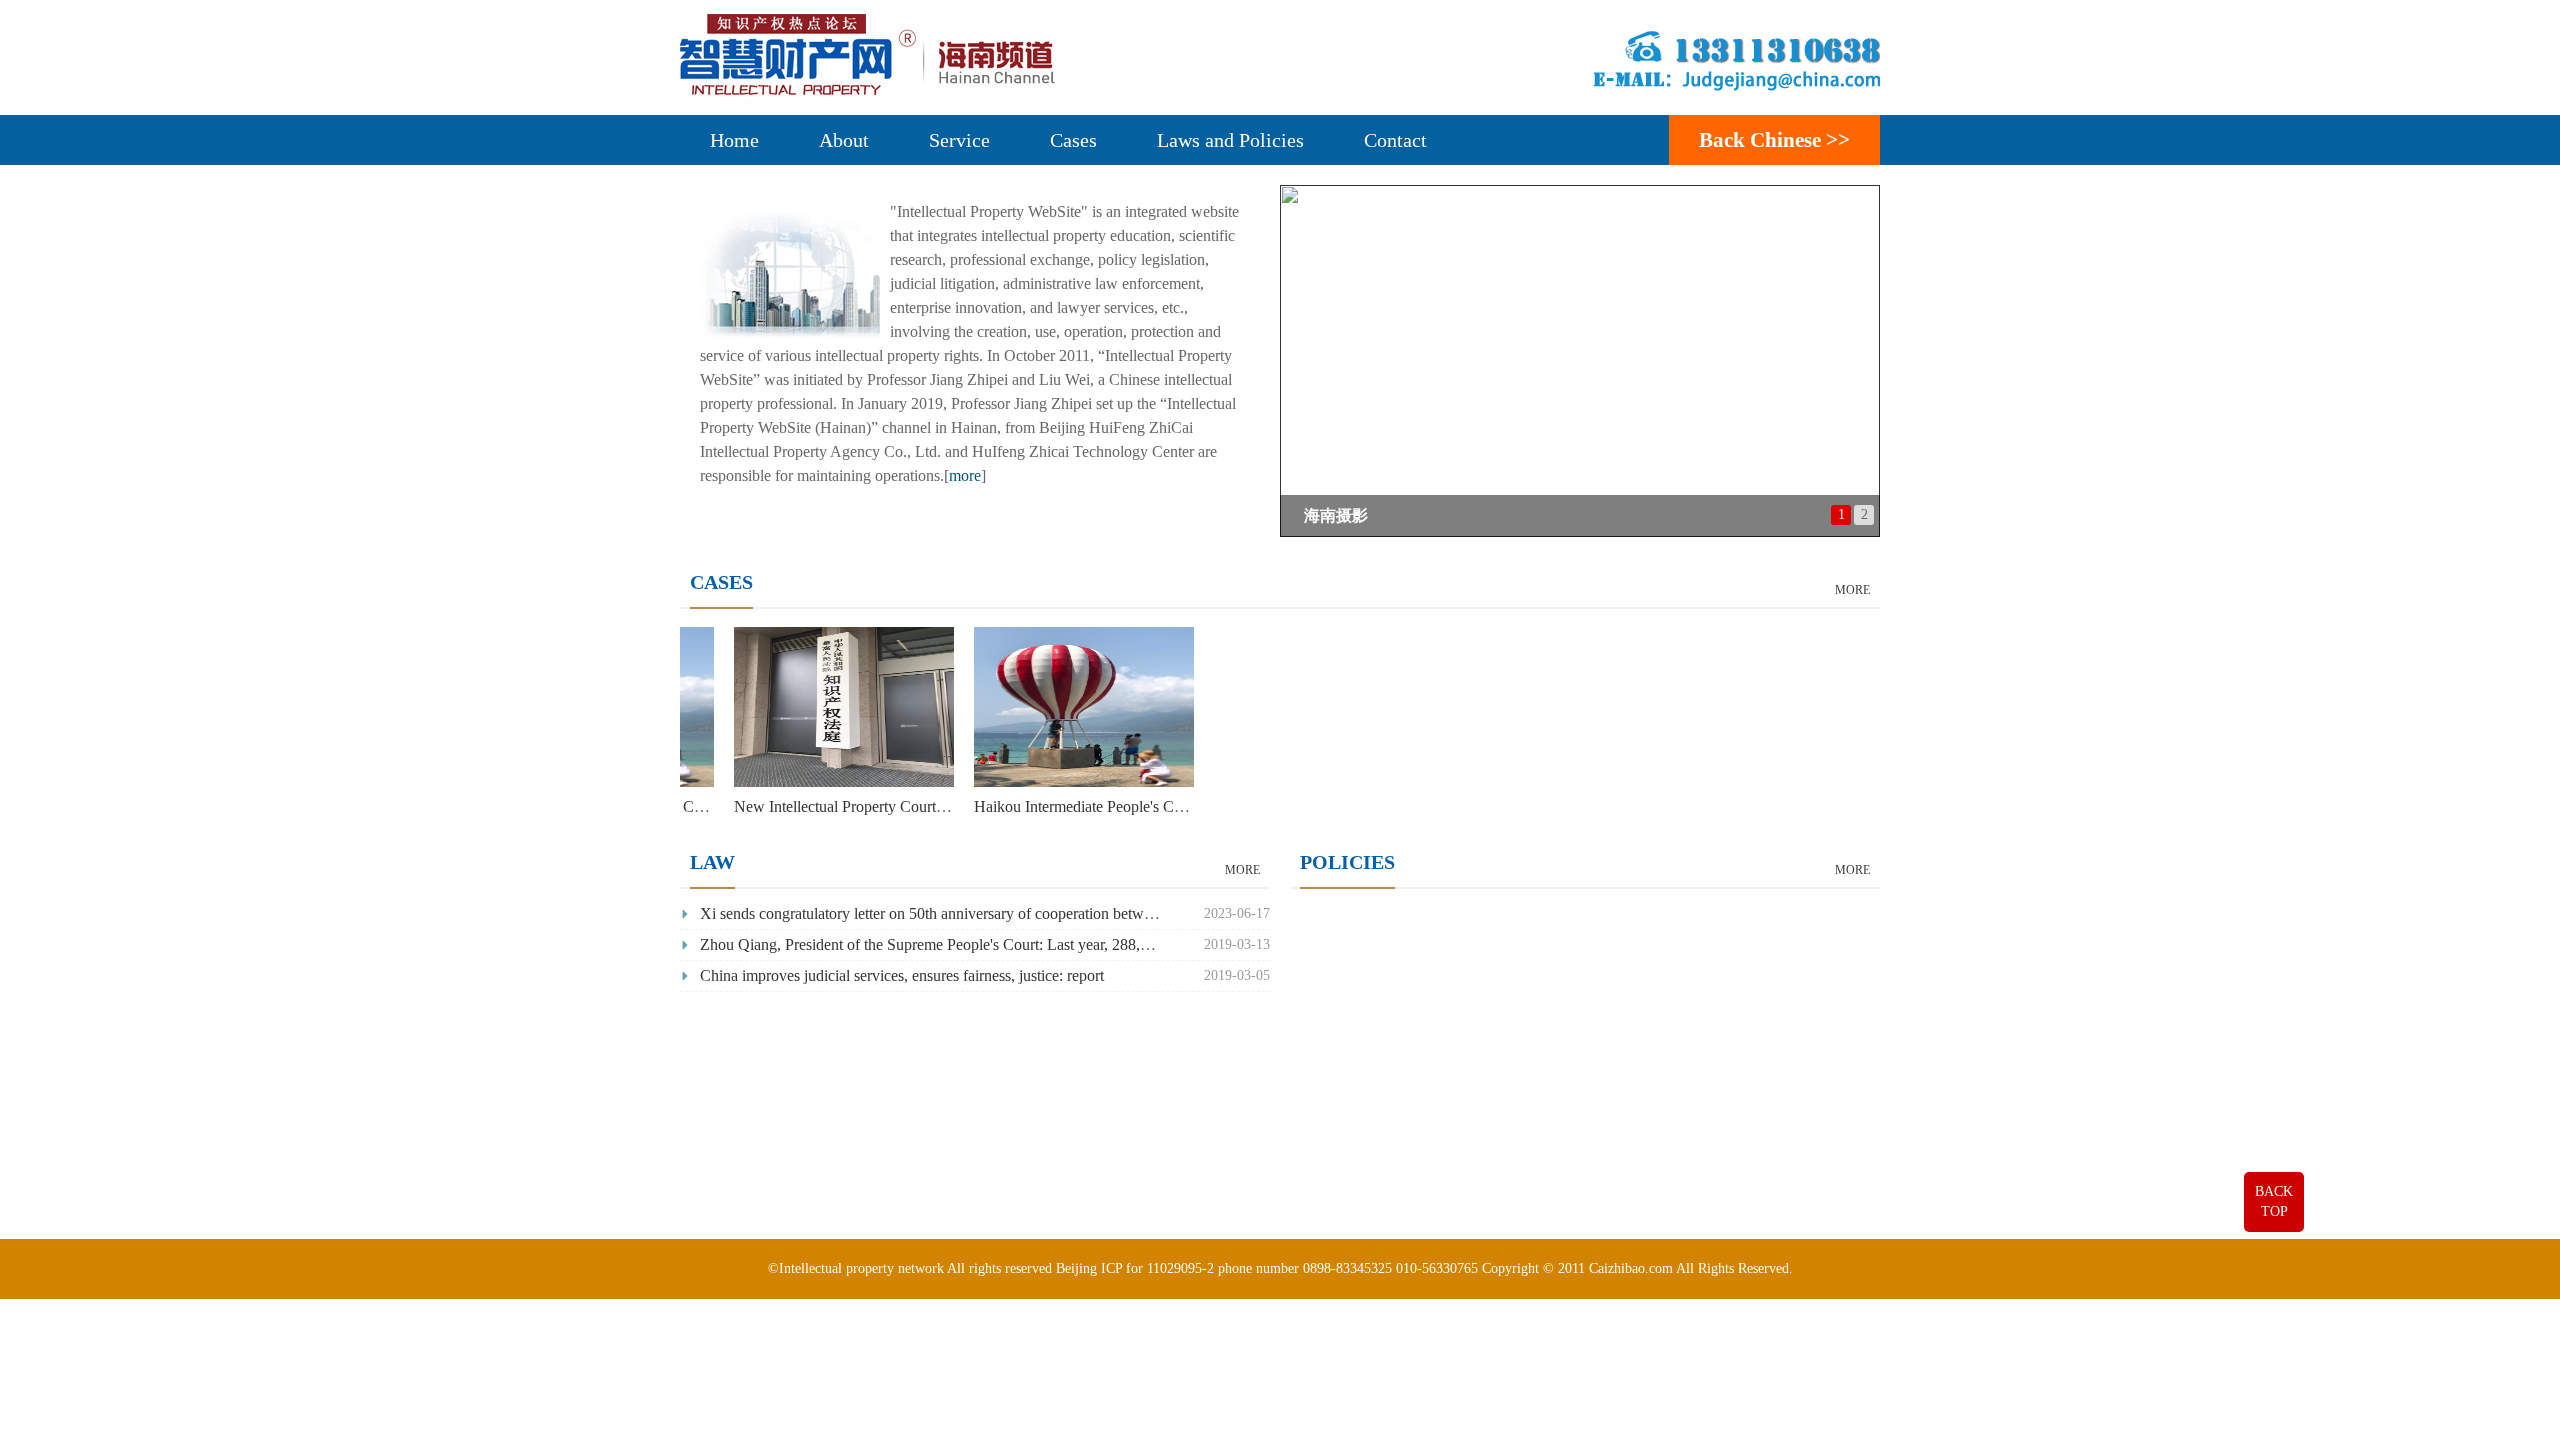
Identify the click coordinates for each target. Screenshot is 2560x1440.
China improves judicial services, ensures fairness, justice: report (902, 975)
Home (734, 140)
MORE (1852, 590)
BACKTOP (2274, 1201)
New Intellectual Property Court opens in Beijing (924, 806)
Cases (1073, 140)
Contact (1395, 140)
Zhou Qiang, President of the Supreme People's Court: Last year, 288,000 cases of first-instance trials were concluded (1070, 944)
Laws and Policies (1230, 140)
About (844, 140)
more (965, 475)
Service (959, 140)
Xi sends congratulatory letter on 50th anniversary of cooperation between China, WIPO (978, 913)
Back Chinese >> (1774, 140)
